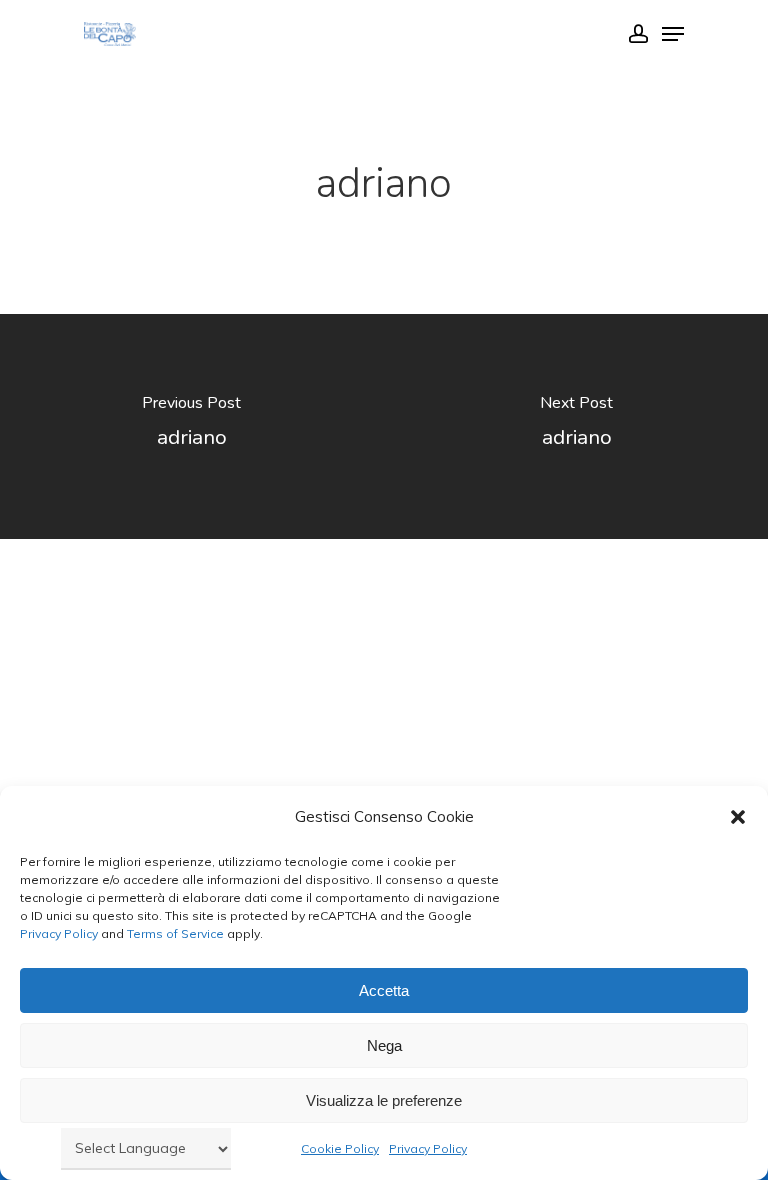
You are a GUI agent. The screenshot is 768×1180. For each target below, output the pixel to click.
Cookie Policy (340, 1148)
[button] (738, 817)
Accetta (384, 990)
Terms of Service (174, 933)
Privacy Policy (59, 933)
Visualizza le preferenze (384, 1100)
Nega (384, 1045)
